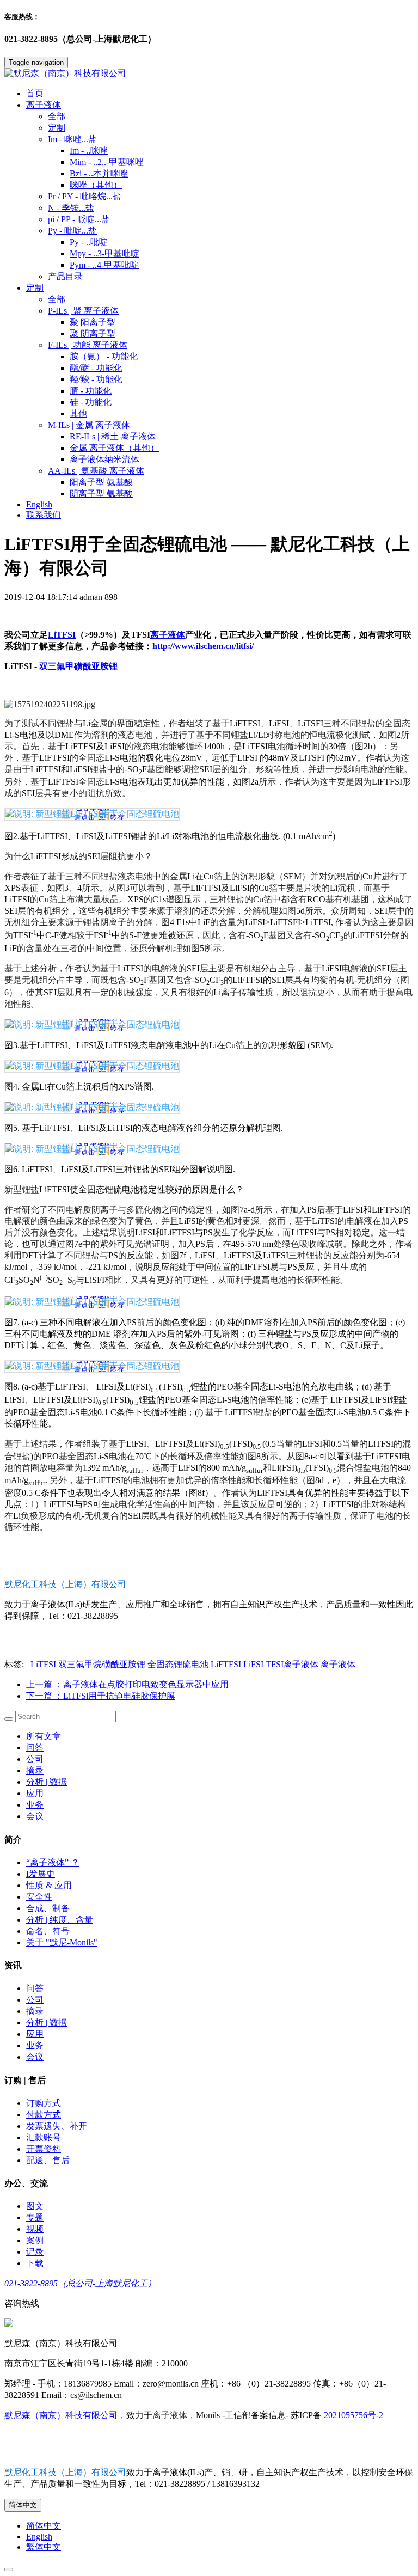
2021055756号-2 (354, 2415)
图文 (35, 2206)
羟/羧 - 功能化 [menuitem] (96, 379)
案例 (35, 2240)
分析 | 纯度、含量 (60, 1920)
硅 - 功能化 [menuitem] (91, 402)
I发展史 (41, 1874)
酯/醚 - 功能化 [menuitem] (96, 368)
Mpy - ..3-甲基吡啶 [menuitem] (104, 253)
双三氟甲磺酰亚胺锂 (78, 666)
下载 (35, 2263)
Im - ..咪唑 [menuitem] (89, 151)
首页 (35, 93)
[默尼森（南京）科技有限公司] (209, 74)
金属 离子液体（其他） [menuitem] (114, 448)
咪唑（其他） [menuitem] (96, 185)
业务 (35, 1805)
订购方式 (44, 2103)
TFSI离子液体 (292, 1664)
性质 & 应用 (49, 1885)
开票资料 (44, 2149)
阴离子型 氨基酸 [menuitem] (101, 494)
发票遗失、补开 (57, 2126)
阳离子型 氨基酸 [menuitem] (101, 482)
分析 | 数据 (47, 1782)
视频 (35, 2229)
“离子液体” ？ (53, 1862)
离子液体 (168, 635)
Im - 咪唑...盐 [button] (72, 139)
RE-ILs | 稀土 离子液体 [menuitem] (113, 436)
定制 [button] (35, 288)
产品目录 (65, 276)
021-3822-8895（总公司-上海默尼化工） (80, 2283)
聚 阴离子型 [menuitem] (93, 334)
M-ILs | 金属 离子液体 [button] (89, 425)
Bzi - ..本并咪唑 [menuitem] (99, 173)
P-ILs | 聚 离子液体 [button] (83, 311)
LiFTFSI (226, 1664)
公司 (35, 1759)
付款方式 (44, 2115)
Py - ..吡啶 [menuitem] (89, 242)
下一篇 (101, 1696)
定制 (57, 128)
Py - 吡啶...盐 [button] (72, 231)
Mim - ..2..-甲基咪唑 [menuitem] (107, 162)
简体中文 (23, 2505)
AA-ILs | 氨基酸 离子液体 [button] (96, 471)
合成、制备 (48, 1908)
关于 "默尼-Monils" (62, 1942)
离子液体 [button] (44, 105)
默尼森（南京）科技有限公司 (61, 2415)
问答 (35, 1748)
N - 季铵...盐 (71, 208)
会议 (35, 1816)
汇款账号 (44, 2137)
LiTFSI (62, 635)
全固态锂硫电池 (178, 1664)
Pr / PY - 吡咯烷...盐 (85, 196)
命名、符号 (48, 1931)
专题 (35, 2217)
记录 (35, 2252)
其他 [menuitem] (78, 414)
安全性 (39, 1897)
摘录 (35, 1770)
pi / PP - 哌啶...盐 (79, 219)
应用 (35, 1793)
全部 (57, 116)
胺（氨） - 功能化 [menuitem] (104, 356)
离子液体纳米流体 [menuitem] (104, 459)
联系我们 (44, 515)
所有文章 (44, 1736)
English (39, 504)
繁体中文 (44, 2547)
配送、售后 (48, 2160)
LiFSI (253, 1664)
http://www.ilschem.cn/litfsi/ (203, 646)
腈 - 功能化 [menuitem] (91, 391)
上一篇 (127, 1684)
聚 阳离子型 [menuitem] (93, 322)
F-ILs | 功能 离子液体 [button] (88, 345)
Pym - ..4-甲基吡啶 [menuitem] (104, 265)
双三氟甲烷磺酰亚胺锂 (102, 1664)
